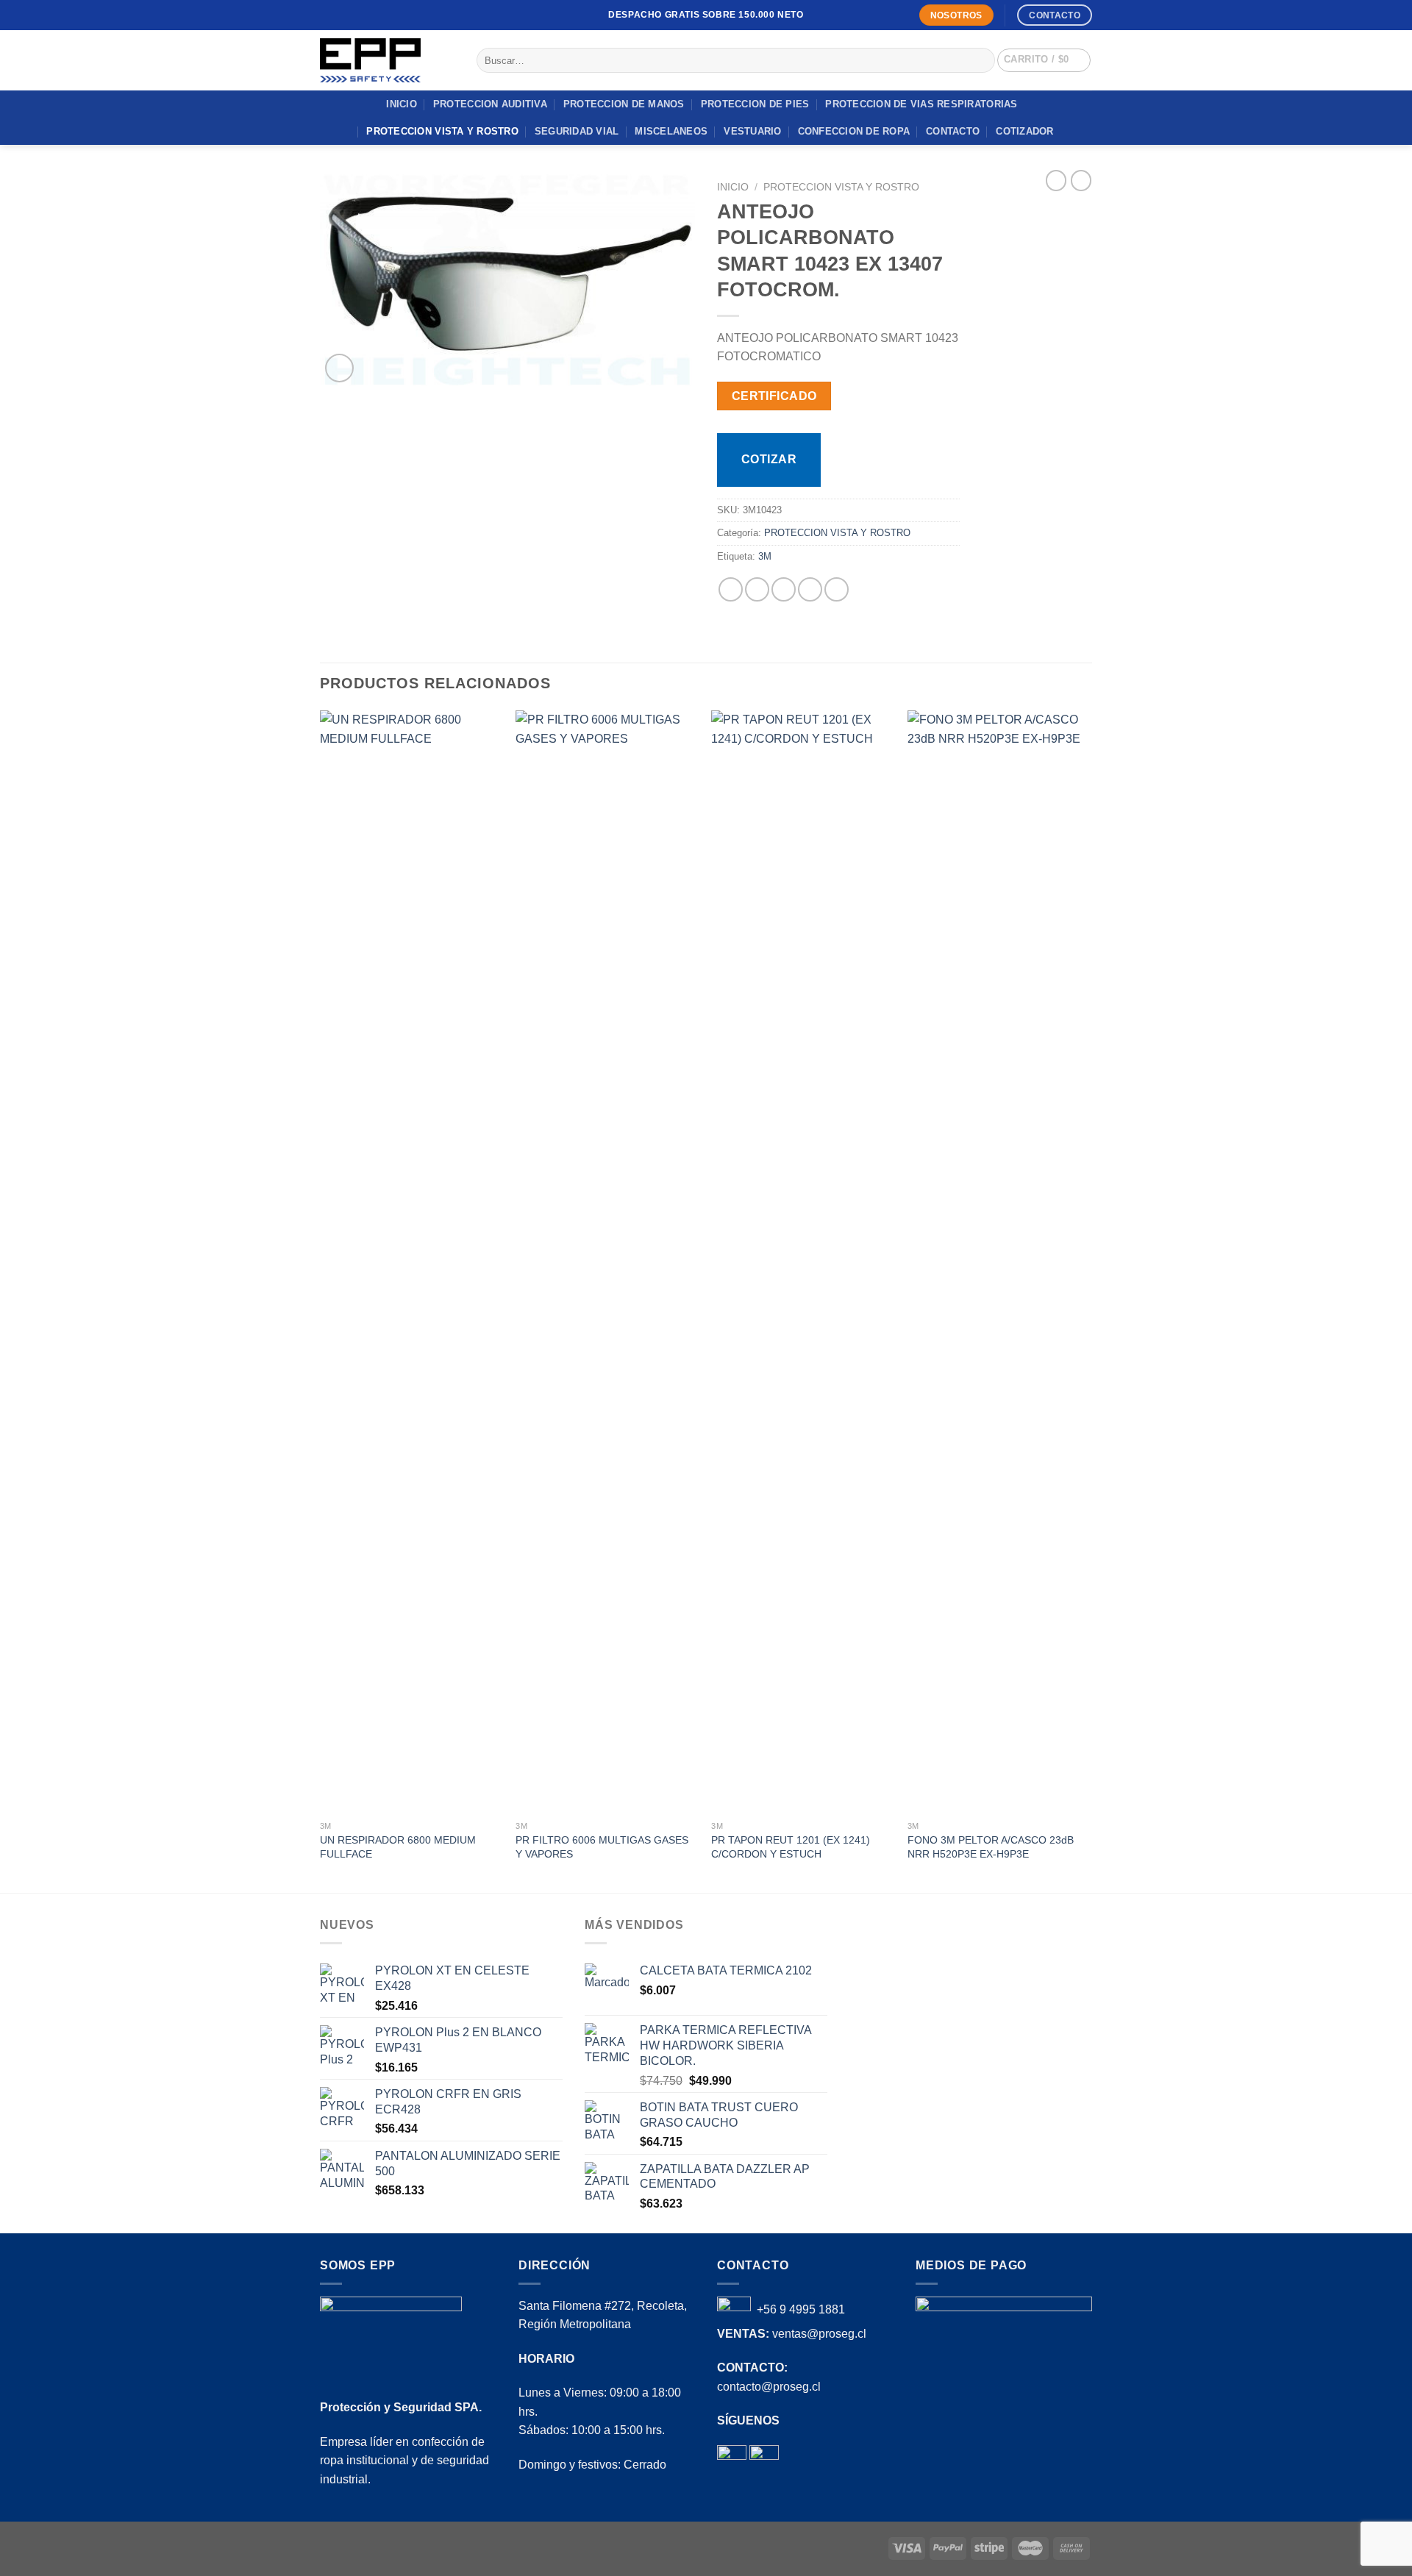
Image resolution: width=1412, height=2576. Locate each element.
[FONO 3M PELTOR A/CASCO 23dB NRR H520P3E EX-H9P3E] (998, 1262)
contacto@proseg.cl (769, 2387)
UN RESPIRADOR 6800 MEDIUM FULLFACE (398, 1847)
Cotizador (1024, 131)
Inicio (402, 104)
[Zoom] (339, 368)
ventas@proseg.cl (819, 2334)
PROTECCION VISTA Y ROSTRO (442, 131)
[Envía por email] (784, 589)
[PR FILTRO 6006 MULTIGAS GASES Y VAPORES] (606, 1262)
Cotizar (769, 459)
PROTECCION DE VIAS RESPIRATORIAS (921, 104)
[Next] (1088, 1300)
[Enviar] (981, 60)
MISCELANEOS (671, 131)
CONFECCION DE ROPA (854, 131)
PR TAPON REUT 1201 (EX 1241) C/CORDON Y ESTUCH (791, 1847)
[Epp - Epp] (387, 60)
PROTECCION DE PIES (755, 104)
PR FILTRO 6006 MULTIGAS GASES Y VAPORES (602, 1847)
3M (765, 556)
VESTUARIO (752, 131)
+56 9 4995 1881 (801, 2309)
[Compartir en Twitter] (757, 589)
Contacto (953, 131)
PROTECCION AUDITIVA (490, 104)
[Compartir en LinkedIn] (837, 589)
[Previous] (321, 1300)
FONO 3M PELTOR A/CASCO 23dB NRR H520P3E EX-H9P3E (991, 1847)
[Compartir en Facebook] (731, 589)
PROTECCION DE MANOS (624, 104)
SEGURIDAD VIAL (577, 131)
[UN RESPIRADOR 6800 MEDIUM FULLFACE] (411, 1262)
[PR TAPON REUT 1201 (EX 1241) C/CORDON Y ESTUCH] (802, 1262)
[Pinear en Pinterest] (810, 589)
